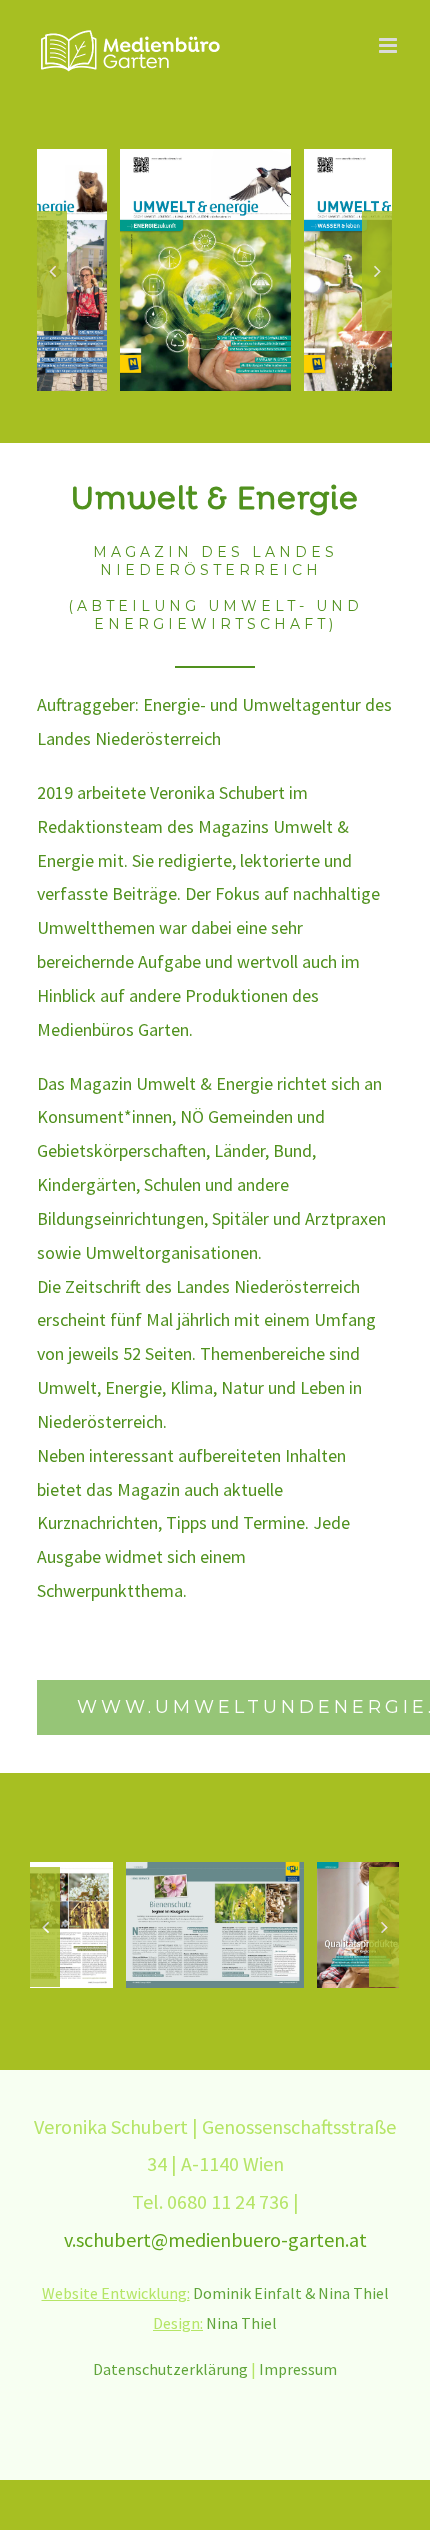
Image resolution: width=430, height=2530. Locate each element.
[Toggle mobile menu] (389, 45)
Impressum (298, 2369)
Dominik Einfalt (247, 2293)
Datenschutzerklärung (170, 2369)
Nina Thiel (241, 2323)
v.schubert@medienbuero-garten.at (215, 2239)
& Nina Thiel (347, 2293)
